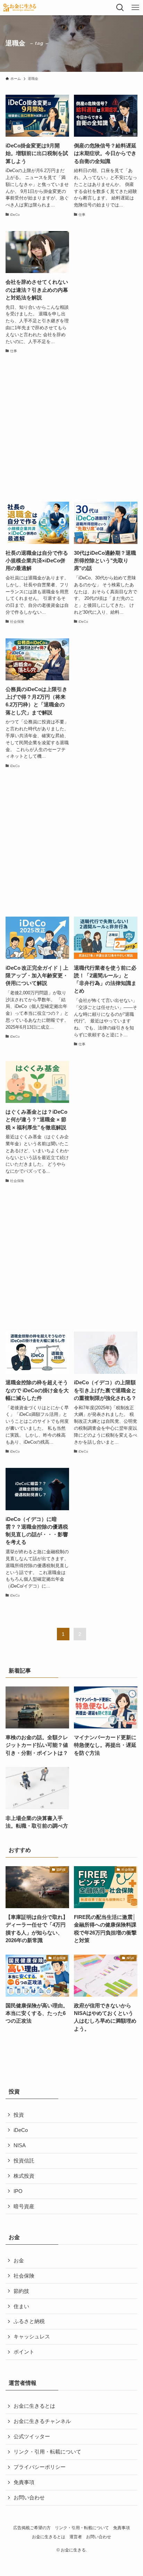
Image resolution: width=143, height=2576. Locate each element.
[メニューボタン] (135, 8)
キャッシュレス (32, 2337)
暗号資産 (24, 2207)
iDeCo (21, 2130)
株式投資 (24, 2176)
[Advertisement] (71, 428)
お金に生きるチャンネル (42, 2421)
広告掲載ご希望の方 (32, 2528)
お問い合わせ (29, 2498)
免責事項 (24, 2482)
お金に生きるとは (34, 2406)
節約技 (21, 2291)
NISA (20, 2145)
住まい (21, 2306)
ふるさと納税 (29, 2321)
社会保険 (24, 2276)
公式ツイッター (32, 2437)
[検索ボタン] (120, 8)
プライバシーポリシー (40, 2467)
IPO (18, 2191)
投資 (19, 2115)
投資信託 (24, 2161)
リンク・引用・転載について (47, 2452)
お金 (19, 2261)
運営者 (76, 2537)
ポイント (24, 2352)
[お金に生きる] (19, 8)
